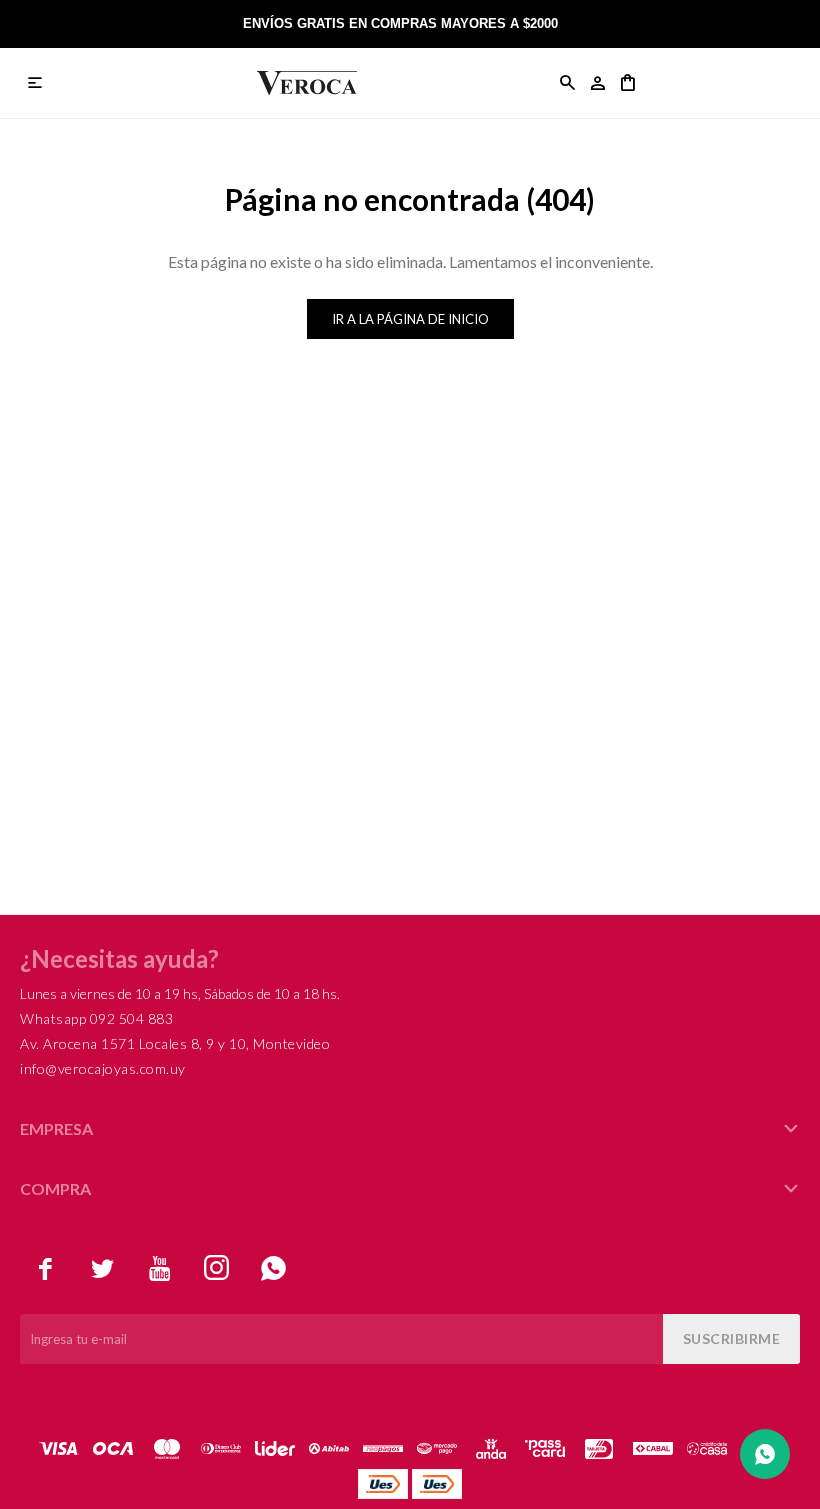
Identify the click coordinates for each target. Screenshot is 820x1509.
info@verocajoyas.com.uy (103, 1068)
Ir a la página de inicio (410, 319)
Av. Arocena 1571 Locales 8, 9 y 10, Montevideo (175, 1043)
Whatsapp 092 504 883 (96, 1018)
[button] (568, 83)
